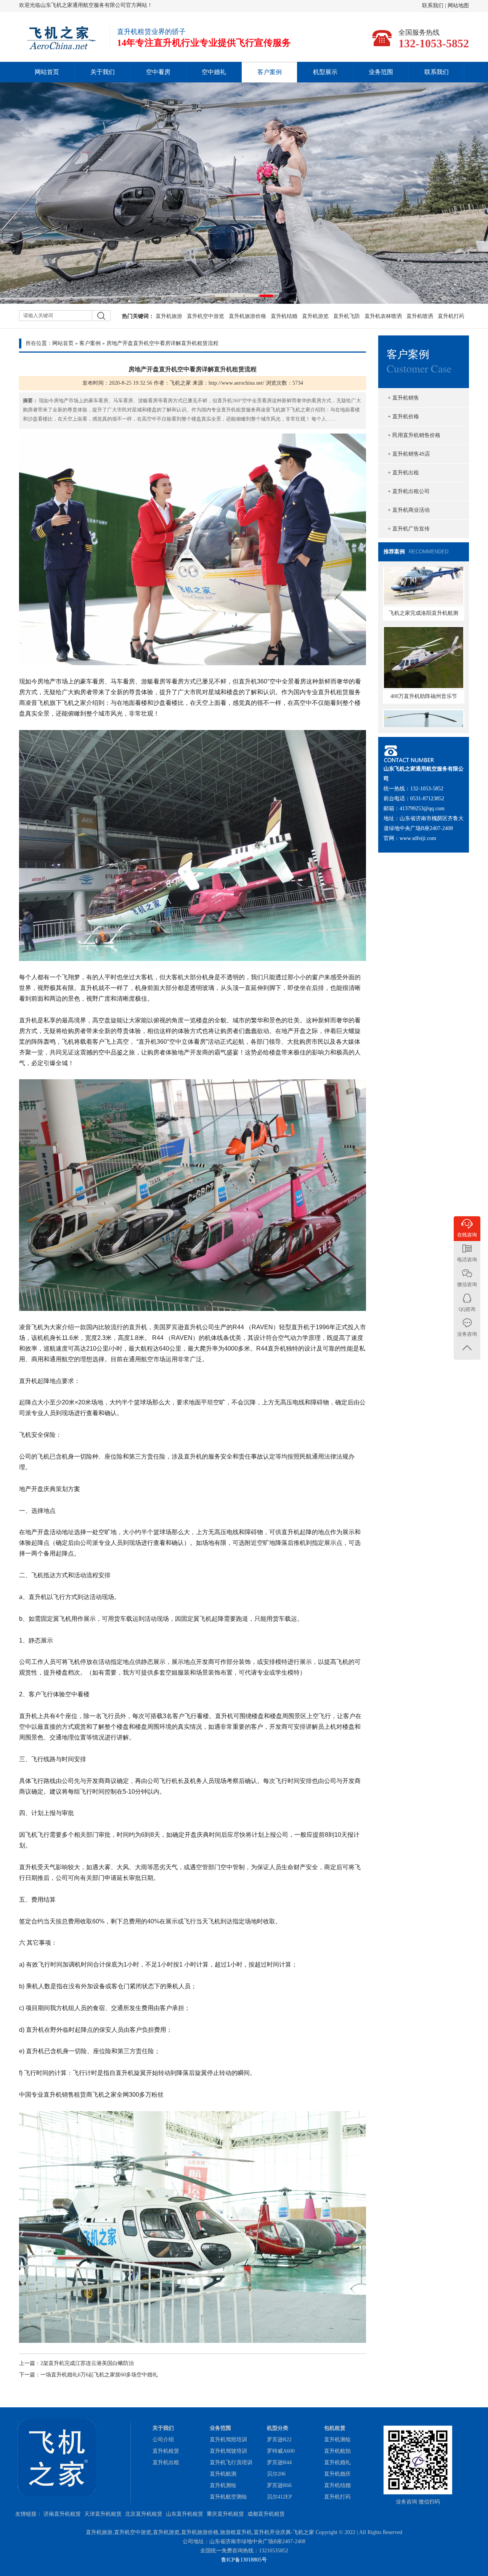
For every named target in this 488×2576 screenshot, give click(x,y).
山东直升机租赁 (185, 2514)
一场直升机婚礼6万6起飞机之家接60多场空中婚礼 (99, 2375)
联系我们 (433, 6)
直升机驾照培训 (228, 2440)
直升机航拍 (337, 2451)
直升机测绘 (223, 2485)
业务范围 (381, 72)
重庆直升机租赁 (225, 2514)
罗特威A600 (281, 2451)
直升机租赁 (166, 2451)
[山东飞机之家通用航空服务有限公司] (61, 48)
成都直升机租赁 (266, 2514)
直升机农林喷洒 (383, 316)
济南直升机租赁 (62, 2514)
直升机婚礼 (337, 2462)
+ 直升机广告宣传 (409, 529)
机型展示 (325, 72)
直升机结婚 (284, 316)
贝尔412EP (279, 2497)
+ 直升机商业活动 (409, 510)
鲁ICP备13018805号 (244, 2560)
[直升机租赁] (244, 193)
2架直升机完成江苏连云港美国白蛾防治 (87, 2363)
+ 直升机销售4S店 (409, 454)
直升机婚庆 (337, 2474)
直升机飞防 (347, 316)
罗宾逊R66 (279, 2485)
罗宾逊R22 (279, 2440)
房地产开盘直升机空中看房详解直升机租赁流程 (162, 343)
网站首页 (47, 72)
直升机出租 (166, 2462)
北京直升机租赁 (144, 2514)
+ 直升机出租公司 (409, 491)
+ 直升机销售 (403, 398)
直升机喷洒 (420, 316)
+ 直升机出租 (403, 473)
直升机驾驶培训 (228, 2451)
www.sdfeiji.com (418, 838)
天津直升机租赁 (103, 2514)
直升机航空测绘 (228, 2497)
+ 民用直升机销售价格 (414, 435)
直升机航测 (223, 2474)
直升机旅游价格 (247, 316)
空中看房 (158, 72)
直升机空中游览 (205, 316)
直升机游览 (315, 316)
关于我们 (103, 72)
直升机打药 (451, 316)
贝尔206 (276, 2474)
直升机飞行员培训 (231, 2462)
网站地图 (458, 6)
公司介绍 (163, 2440)
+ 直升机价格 (403, 417)
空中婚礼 (214, 72)
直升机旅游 (169, 316)
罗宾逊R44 (279, 2462)
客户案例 (270, 72)
